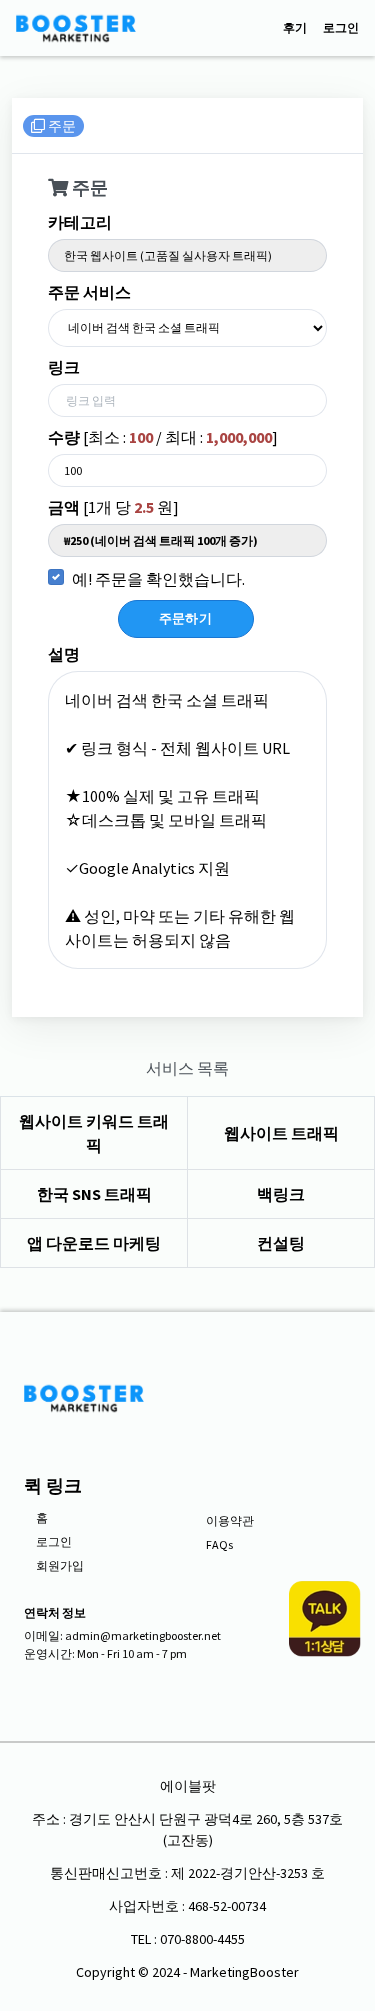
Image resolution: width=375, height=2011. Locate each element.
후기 (295, 28)
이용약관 (230, 1520)
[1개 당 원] (113, 507)
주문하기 (186, 618)
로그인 (341, 28)
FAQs (219, 1544)
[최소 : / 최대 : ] (163, 437)
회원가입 (60, 1565)
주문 (60, 126)
